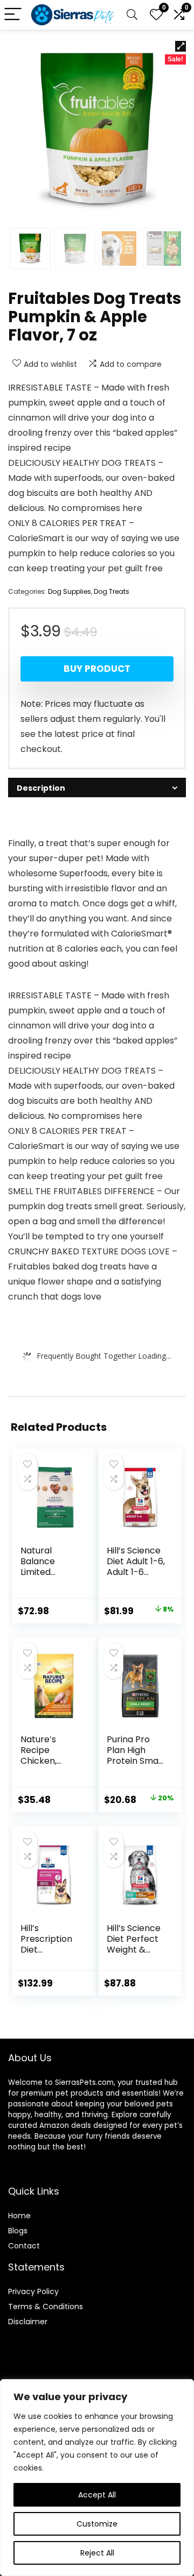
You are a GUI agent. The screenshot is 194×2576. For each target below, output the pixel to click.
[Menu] (13, 15)
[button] (181, 46)
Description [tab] (41, 788)
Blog (16, 2231)
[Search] (132, 15)
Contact (24, 2246)
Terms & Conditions (46, 2307)
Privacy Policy (33, 2291)
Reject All (97, 2553)
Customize (97, 2524)
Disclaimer (28, 2322)
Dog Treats (112, 591)
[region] (97, 2478)
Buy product (97, 669)
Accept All (97, 2495)
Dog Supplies (70, 591)
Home (19, 2216)
